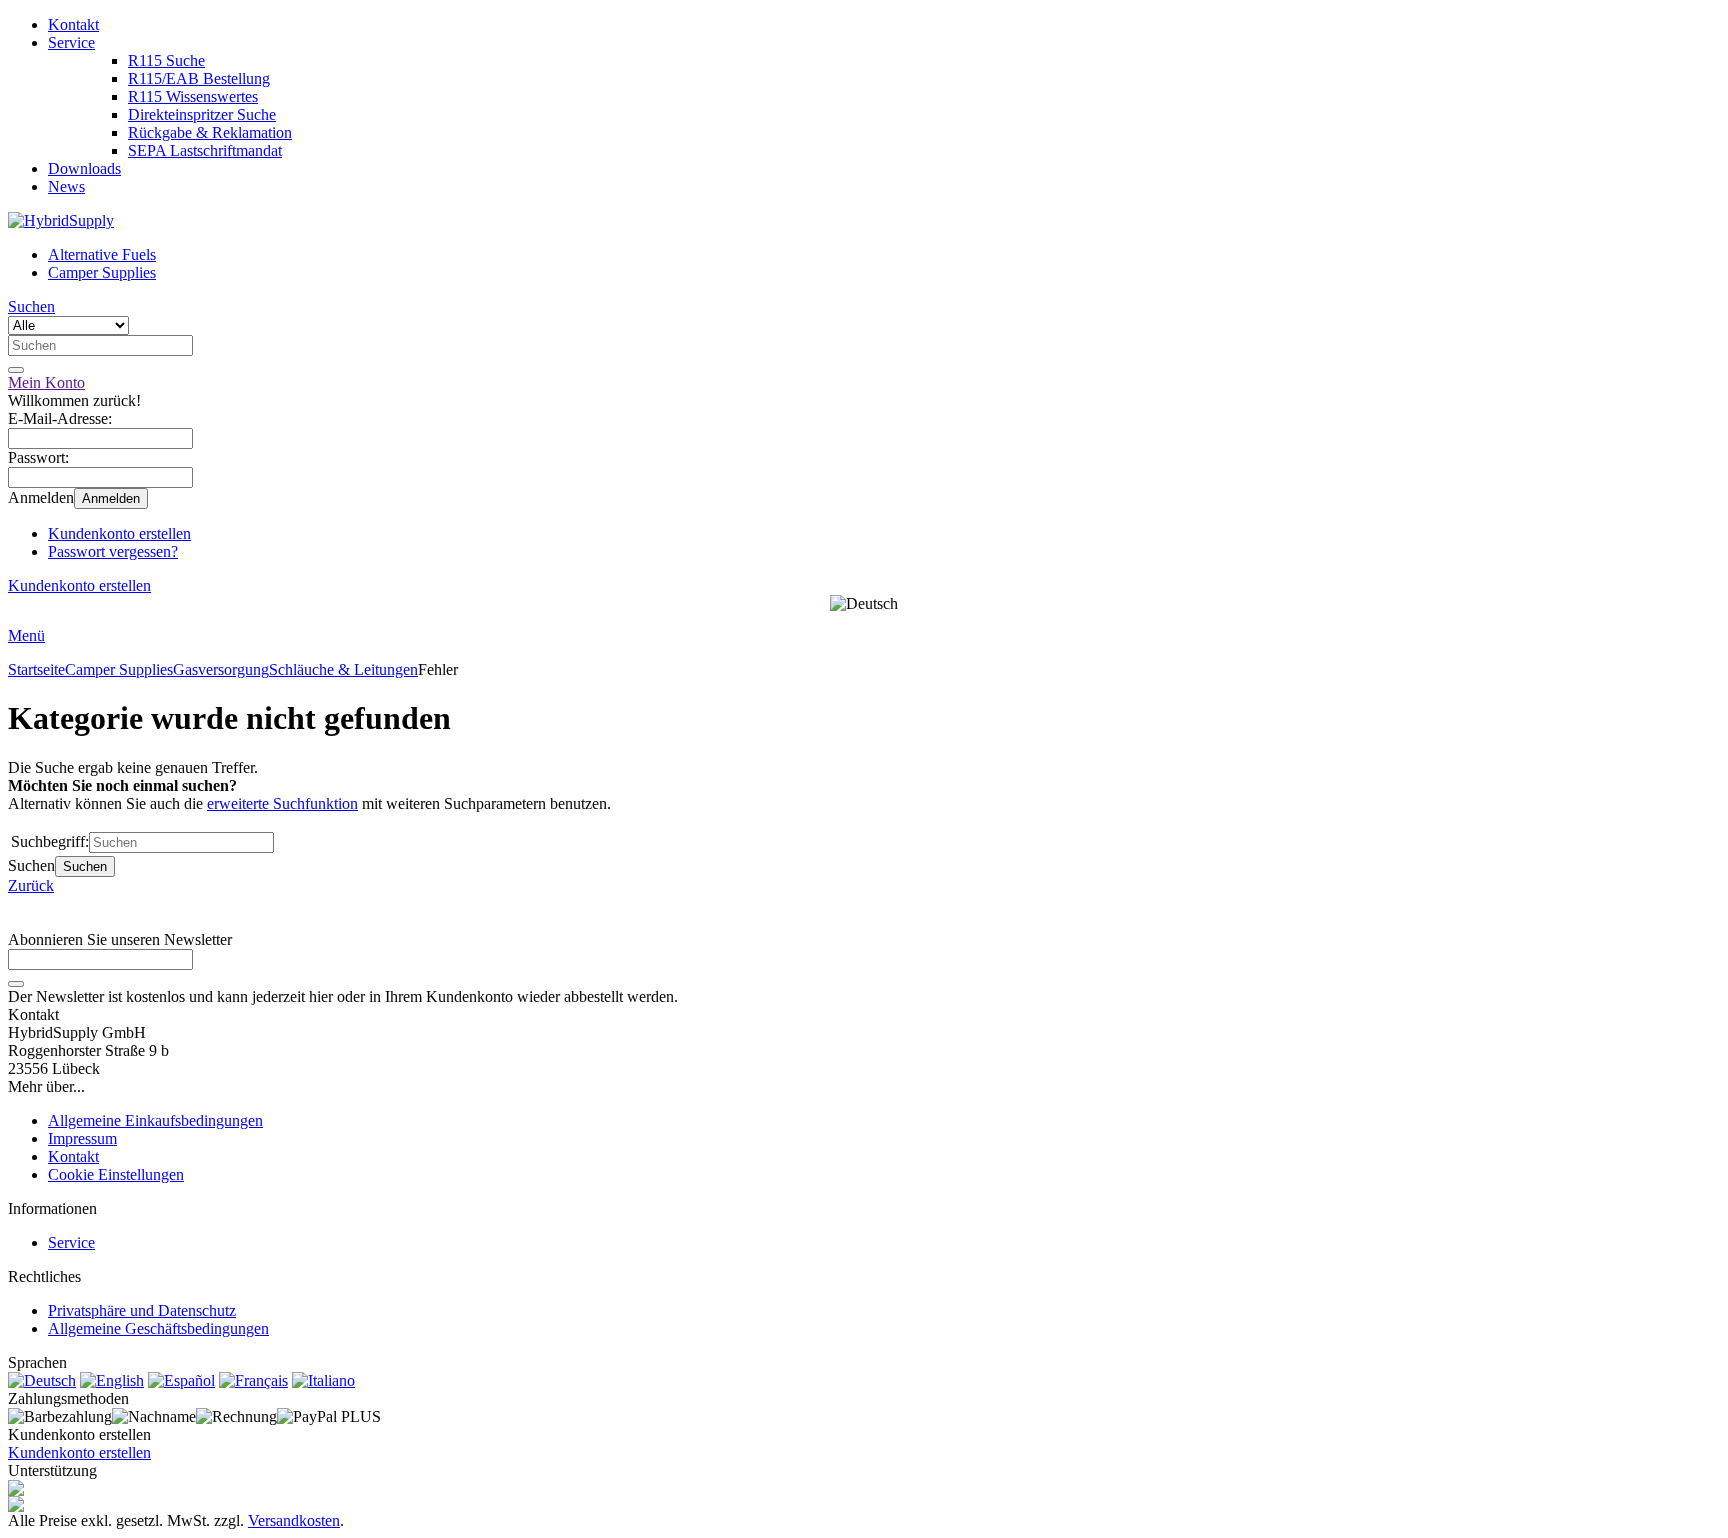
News (66, 186)
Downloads (84, 168)
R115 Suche (166, 60)
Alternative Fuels (102, 254)
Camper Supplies (102, 272)
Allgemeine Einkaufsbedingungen (155, 1120)
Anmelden (111, 498)
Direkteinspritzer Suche (202, 114)
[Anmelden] (16, 984)
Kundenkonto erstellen (119, 533)
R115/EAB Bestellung (199, 78)
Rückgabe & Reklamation (210, 132)
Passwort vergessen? (113, 551)
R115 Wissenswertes (193, 96)
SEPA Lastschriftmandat (205, 150)
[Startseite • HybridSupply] (61, 220)
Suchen (85, 866)
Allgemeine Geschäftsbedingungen (158, 1328)
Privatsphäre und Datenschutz (142, 1310)
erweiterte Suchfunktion (282, 803)
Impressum (82, 1138)
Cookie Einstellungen (116, 1174)
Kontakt (73, 24)
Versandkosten (294, 1520)
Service (71, 42)
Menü (26, 635)
